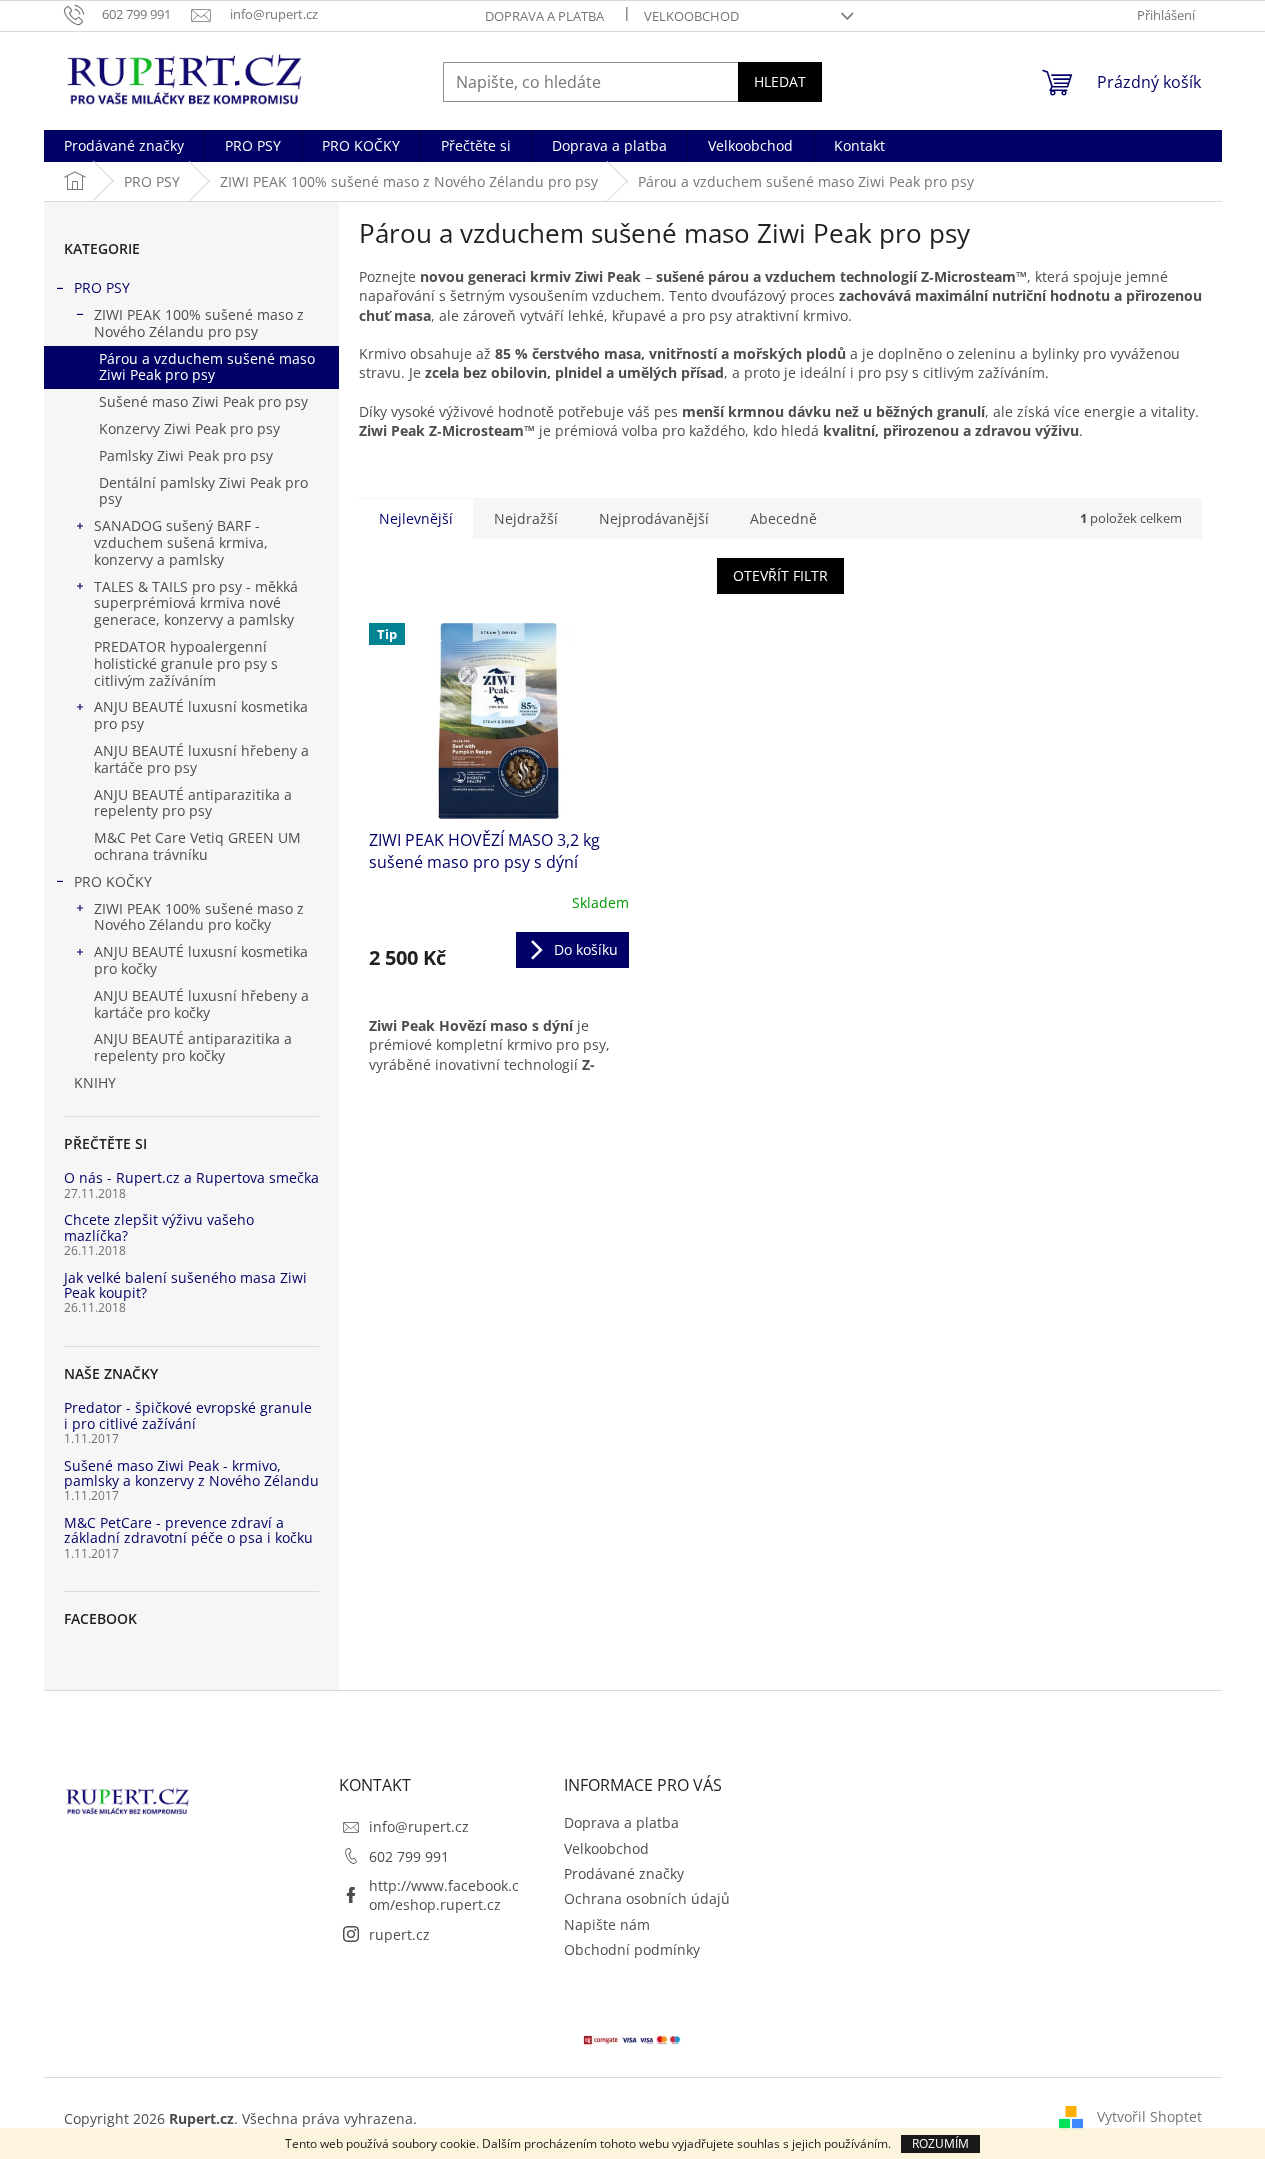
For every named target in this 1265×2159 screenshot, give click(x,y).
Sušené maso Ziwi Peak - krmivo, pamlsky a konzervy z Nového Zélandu (191, 1473)
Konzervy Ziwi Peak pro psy (189, 428)
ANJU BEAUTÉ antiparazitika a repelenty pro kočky (193, 1047)
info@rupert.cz (419, 1826)
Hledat (780, 81)
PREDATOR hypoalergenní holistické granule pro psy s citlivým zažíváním (186, 663)
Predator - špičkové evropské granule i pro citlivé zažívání (188, 1415)
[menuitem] (124, 146)
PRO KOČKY (113, 881)
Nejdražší (526, 518)
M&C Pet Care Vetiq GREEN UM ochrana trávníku (197, 846)
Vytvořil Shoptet (1149, 2116)
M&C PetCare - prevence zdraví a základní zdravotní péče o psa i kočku (188, 1530)
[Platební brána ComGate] (633, 2037)
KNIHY (95, 1082)
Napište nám (607, 1924)
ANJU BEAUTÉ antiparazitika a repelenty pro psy (193, 803)
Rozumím (940, 2143)
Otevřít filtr (780, 575)
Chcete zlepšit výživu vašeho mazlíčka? (159, 1227)
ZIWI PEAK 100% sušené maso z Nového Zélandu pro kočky (199, 917)
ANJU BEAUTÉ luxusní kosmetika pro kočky (201, 960)
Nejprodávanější (654, 518)
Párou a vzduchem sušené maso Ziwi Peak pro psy (207, 367)
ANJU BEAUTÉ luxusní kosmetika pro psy (201, 715)
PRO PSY (102, 287)
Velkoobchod (691, 16)
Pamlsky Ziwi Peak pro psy (186, 455)
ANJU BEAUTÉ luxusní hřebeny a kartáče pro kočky (201, 1004)
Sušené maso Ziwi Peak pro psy (203, 401)
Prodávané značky (624, 1873)
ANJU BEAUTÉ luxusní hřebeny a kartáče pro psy (201, 759)
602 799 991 (409, 1856)
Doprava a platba (544, 16)
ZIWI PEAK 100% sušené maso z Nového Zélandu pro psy (199, 323)
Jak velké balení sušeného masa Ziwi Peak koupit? (185, 1285)
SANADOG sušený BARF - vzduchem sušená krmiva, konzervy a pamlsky (181, 542)
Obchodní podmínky (632, 1949)
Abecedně (783, 518)
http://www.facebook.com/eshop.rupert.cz (444, 1895)
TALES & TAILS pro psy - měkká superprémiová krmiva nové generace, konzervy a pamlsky (196, 603)
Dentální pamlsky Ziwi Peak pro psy (203, 491)
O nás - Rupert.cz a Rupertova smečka (191, 1177)
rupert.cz (399, 1934)
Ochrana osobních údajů (647, 1898)
